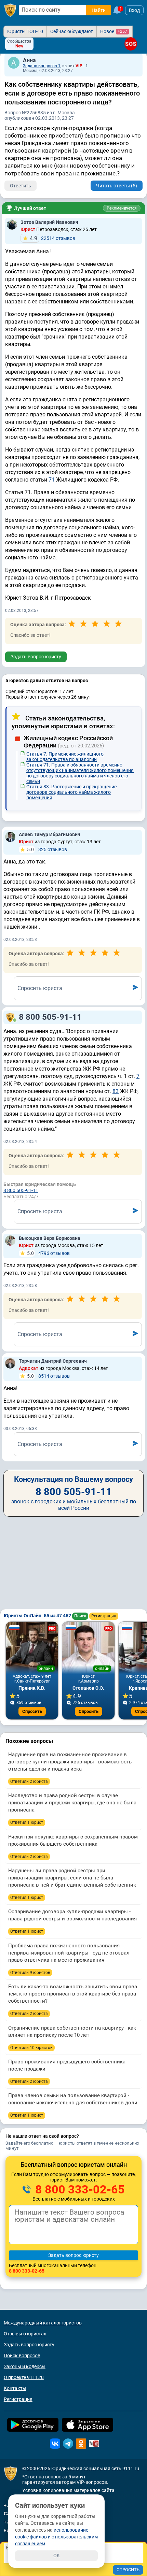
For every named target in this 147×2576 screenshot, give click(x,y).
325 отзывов (47, 849)
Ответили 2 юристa (29, 1781)
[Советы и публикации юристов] (10, 10)
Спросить (32, 1711)
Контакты (15, 2388)
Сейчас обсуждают (72, 31)
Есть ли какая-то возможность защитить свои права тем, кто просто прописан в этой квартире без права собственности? (73, 1994)
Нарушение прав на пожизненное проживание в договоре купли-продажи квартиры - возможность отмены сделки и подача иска (70, 1762)
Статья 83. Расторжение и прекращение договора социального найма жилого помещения (71, 792)
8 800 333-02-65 (79, 2189)
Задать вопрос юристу (36, 657)
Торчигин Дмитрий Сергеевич (53, 1361)
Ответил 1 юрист (27, 1822)
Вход (134, 10)
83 (116, 1091)
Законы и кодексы (25, 2366)
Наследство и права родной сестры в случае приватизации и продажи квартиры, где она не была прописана (72, 1803)
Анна (29, 60)
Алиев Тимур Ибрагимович (50, 834)
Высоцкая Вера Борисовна (50, 1238)
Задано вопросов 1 (42, 66)
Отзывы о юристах (25, 2334)
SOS (131, 44)
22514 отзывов (52, 238)
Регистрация (104, 1616)
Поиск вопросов (22, 2356)
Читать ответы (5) (117, 186)
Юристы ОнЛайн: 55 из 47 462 (38, 1616)
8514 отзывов (48, 1376)
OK (57, 2556)
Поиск (80, 1616)
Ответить (21, 186)
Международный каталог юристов (43, 2323)
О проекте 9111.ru (24, 2377)
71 (52, 480)
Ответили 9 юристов (30, 1973)
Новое (114, 31)
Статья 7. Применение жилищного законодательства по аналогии (65, 757)
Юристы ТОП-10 (25, 31)
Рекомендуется (122, 208)
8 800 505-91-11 (50, 1017)
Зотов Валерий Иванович (49, 222)
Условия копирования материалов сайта (68, 2490)
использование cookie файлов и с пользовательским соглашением (56, 2537)
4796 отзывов (48, 1253)
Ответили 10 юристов (31, 2048)
